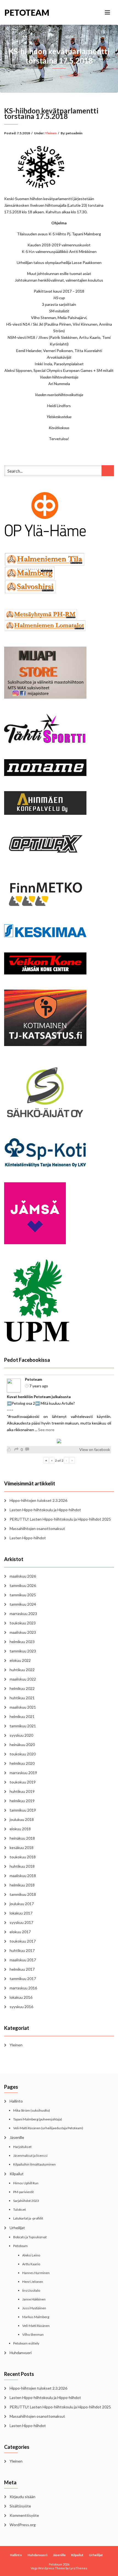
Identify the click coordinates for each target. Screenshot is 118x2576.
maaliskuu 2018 (23, 1876)
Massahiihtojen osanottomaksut (37, 1528)
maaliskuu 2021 (23, 1707)
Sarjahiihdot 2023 (26, 2201)
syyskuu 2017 (21, 1922)
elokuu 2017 (20, 1932)
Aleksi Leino (31, 2255)
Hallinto (16, 2101)
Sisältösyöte (20, 2506)
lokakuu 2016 (21, 1997)
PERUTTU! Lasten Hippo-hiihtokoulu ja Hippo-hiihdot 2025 (60, 1519)
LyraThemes (78, 2568)
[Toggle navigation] (107, 12)
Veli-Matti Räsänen (36, 2326)
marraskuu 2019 (23, 1773)
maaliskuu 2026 (23, 1576)
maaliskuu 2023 (23, 1632)
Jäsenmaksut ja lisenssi (30, 2156)
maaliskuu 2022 (23, 1679)
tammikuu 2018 (23, 1894)
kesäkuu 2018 (22, 1847)
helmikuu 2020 (22, 1763)
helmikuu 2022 (22, 1688)
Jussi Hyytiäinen (34, 2308)
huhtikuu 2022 (22, 1670)
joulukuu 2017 (22, 1904)
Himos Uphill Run (26, 2183)
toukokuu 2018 (23, 1857)
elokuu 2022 (20, 1660)
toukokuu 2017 (23, 1941)
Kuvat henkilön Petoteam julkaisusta (39, 1397)
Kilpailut (17, 2174)
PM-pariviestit (23, 2192)
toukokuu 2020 (23, 1754)
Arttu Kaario (31, 2264)
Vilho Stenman (33, 2334)
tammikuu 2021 (23, 1726)
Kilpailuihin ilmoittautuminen (34, 2164)
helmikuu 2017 (22, 1969)
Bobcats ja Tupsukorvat (30, 2237)
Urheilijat (17, 2228)
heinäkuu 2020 (22, 1745)
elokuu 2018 (20, 1829)
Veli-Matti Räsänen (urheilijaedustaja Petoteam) (48, 2128)
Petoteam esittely (26, 2343)
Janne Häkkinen (34, 2299)
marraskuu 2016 (23, 1988)
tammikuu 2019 (23, 1810)
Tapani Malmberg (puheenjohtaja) (38, 2119)
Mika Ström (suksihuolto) (32, 2110)
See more (46, 1430)
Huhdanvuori (21, 2353)
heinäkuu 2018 (22, 1838)
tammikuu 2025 (23, 1595)
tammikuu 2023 (23, 1651)
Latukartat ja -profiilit (28, 2218)
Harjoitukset (22, 2147)
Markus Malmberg (36, 2317)
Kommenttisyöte (24, 2515)
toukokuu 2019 (23, 1782)
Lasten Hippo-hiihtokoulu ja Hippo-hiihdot (45, 1510)
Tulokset (19, 2209)
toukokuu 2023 (23, 1623)
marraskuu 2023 (23, 1614)
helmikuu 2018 (22, 1885)
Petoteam (27, 12)
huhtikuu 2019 (22, 1791)
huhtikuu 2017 (22, 1950)
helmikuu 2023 (22, 1642)
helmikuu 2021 (22, 1716)
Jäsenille (17, 2137)
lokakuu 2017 (21, 1913)
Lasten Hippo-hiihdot (28, 1538)
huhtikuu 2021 (22, 1698)
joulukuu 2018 (22, 1819)
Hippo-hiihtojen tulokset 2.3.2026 (38, 1500)
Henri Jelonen (33, 2282)
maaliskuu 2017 (23, 1960)
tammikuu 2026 (23, 1585)
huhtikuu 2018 (22, 1866)
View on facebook (95, 1449)
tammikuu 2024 (23, 1604)
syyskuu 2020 (21, 1735)
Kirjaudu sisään (23, 2497)
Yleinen (51, 133)
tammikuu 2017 (23, 1979)
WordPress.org (23, 2525)
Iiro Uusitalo (31, 2290)
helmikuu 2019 (22, 1801)
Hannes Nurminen (36, 2273)
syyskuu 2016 (21, 2007)
